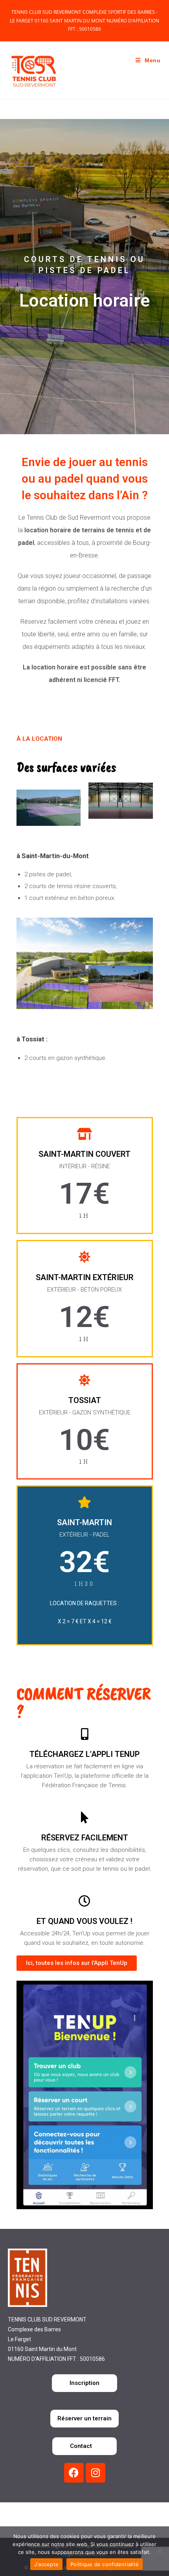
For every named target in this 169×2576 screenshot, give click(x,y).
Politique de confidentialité (105, 2564)
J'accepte (46, 2564)
